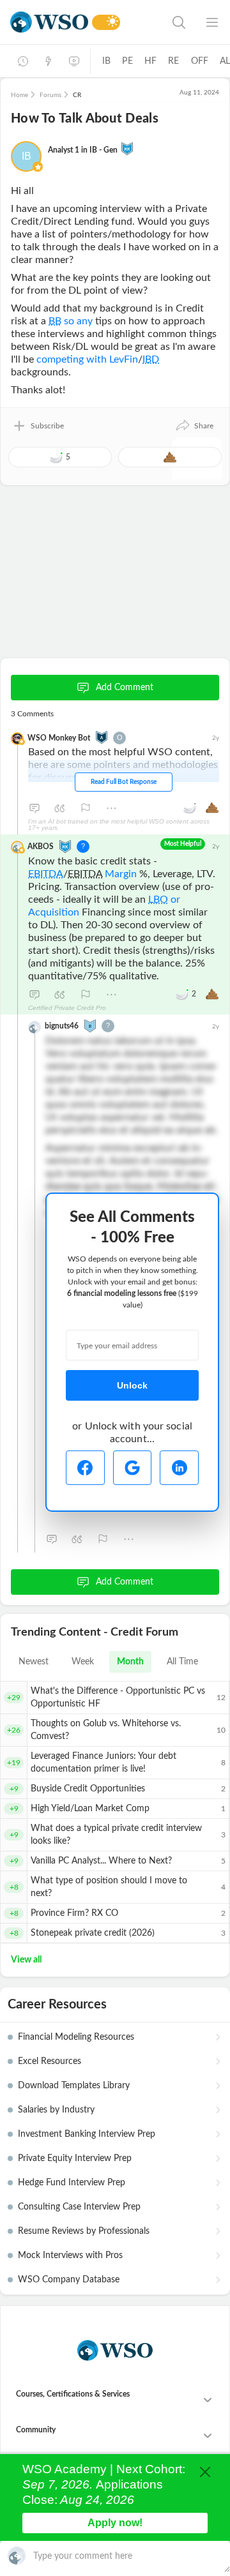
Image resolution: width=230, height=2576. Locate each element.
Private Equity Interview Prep (75, 2158)
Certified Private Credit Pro (67, 1008)
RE (173, 61)
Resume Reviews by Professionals (84, 2231)
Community (36, 2430)
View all (26, 1960)
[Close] (205, 2472)
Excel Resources (50, 2061)
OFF (200, 61)
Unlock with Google (133, 1468)
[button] (194, 426)
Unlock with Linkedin (179, 1468)
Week (83, 1662)
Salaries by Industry (56, 2110)
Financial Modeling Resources (76, 2037)
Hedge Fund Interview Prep (72, 2183)
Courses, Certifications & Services (73, 2394)
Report (86, 808)
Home (19, 95)
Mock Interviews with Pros (70, 2256)
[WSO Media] (74, 61)
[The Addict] (102, 737)
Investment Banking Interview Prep (87, 2134)
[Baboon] (90, 1025)
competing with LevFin (87, 359)
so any (71, 321)
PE (127, 61)
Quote (60, 808)
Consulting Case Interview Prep (79, 2207)
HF (150, 61)
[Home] (49, 22)
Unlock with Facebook (85, 1468)
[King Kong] (127, 148)
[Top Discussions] (49, 61)
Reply (34, 808)
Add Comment (125, 688)
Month (130, 1662)
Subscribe (47, 426)
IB (106, 61)
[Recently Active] (23, 61)
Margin (121, 874)
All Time (182, 1662)
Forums (50, 95)
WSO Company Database (69, 2280)
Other (111, 808)
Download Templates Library (74, 2086)
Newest (34, 1662)
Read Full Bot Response (124, 782)
